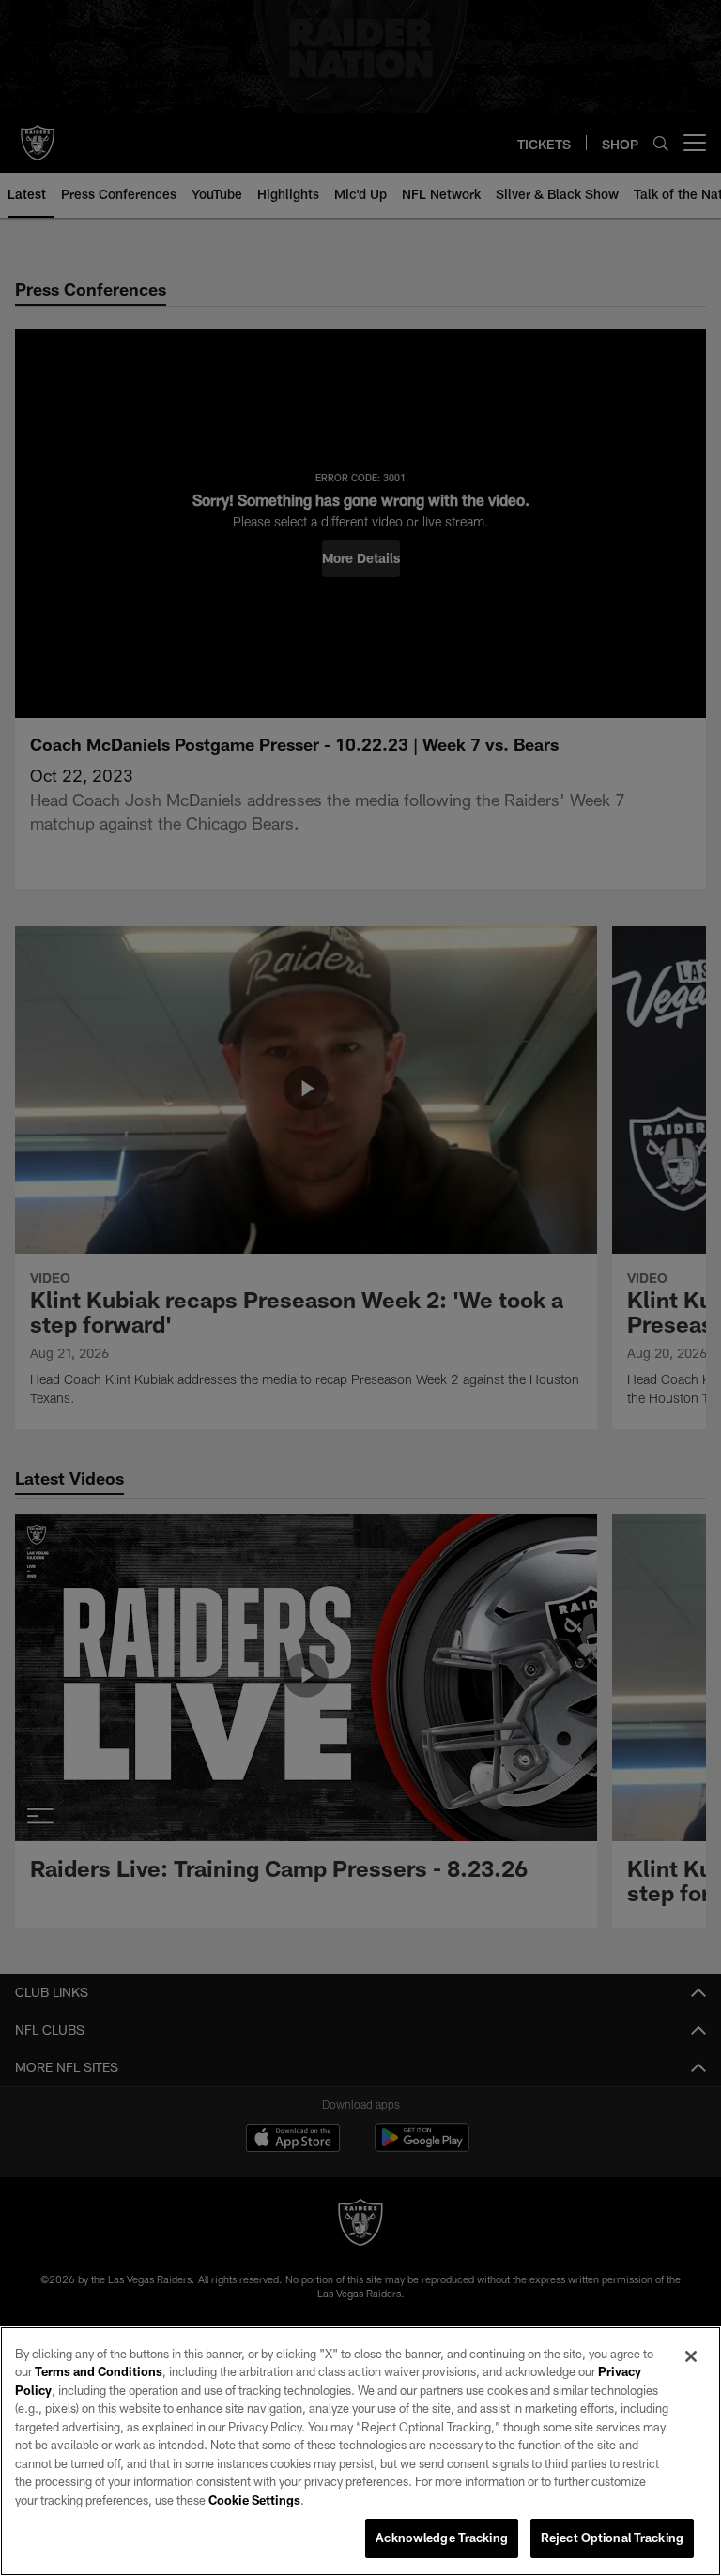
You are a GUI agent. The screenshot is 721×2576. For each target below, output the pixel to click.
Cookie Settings (254, 2500)
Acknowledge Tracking (442, 2538)
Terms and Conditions (99, 2371)
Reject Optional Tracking (612, 2538)
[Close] (691, 2356)
